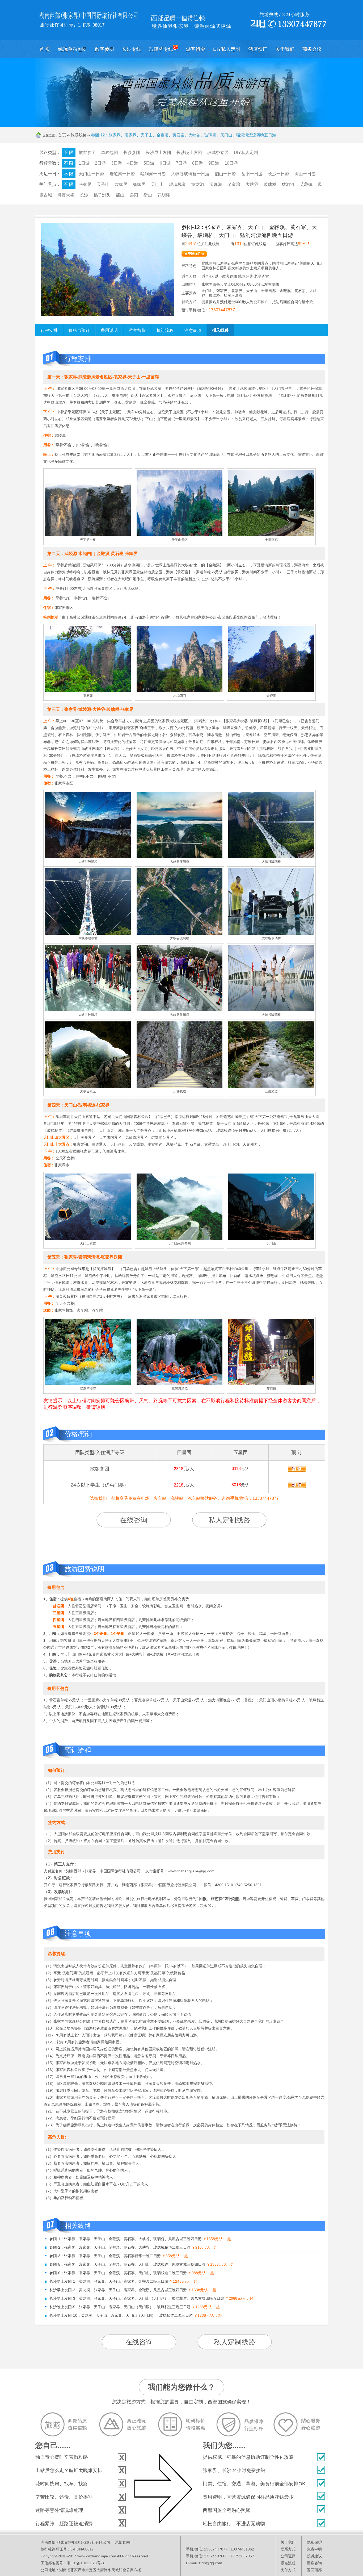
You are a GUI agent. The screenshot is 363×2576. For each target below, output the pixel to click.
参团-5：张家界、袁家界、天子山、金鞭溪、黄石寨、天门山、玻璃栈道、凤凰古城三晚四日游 (127, 2264)
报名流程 (288, 2563)
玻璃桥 (270, 184)
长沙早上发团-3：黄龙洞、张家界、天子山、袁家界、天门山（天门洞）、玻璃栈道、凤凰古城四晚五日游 (137, 2298)
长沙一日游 (278, 174)
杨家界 (139, 184)
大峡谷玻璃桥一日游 (190, 174)
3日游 (117, 163)
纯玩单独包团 (73, 49)
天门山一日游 (91, 174)
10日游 (231, 163)
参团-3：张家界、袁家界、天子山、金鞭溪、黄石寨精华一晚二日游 (105, 2256)
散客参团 (104, 49)
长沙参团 (132, 153)
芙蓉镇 (306, 184)
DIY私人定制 (227, 49)
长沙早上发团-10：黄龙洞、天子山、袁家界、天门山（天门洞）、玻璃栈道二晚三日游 (121, 2315)
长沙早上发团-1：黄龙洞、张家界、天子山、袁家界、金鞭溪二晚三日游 (109, 2281)
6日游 (165, 163)
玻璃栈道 (178, 184)
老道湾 (234, 184)
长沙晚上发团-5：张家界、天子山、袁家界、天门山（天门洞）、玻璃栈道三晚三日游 (120, 2307)
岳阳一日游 (252, 174)
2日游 (100, 163)
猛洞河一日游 (153, 174)
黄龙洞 (198, 184)
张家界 (85, 184)
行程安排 (49, 330)
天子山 (103, 184)
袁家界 (121, 184)
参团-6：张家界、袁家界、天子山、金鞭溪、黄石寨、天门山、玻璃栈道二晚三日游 (118, 2273)
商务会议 (312, 49)
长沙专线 (132, 49)
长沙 (84, 195)
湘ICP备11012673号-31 (86, 2563)
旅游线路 (79, 135)
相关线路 (220, 330)
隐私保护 (314, 2542)
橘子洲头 (102, 195)
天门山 (157, 184)
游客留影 (196, 49)
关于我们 (285, 49)
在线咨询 (134, 1520)
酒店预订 (258, 49)
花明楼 (164, 195)
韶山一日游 (225, 174)
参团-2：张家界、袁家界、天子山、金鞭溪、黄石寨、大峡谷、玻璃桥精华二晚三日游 (120, 2247)
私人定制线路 (229, 1520)
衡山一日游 (305, 174)
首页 (62, 135)
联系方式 (288, 2549)
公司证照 (288, 2556)
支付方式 (288, 2570)
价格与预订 (79, 330)
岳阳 (134, 195)
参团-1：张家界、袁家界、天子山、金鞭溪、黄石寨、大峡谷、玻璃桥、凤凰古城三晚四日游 (126, 2239)
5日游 (149, 163)
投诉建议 (314, 2556)
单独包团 (109, 153)
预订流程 (165, 330)
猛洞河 (288, 184)
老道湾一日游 (122, 174)
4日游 (133, 163)
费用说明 (109, 330)
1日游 (84, 163)
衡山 (148, 195)
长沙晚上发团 (189, 153)
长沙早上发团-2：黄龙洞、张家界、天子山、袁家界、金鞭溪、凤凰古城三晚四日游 (118, 2290)
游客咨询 (314, 2563)
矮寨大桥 (66, 195)
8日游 (198, 163)
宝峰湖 (216, 184)
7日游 (181, 163)
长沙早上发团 (158, 153)
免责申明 (314, 2549)
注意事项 (193, 330)
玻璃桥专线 (161, 49)
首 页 (45, 49)
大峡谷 (252, 184)
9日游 (214, 163)
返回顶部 (314, 2570)
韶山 (120, 195)
